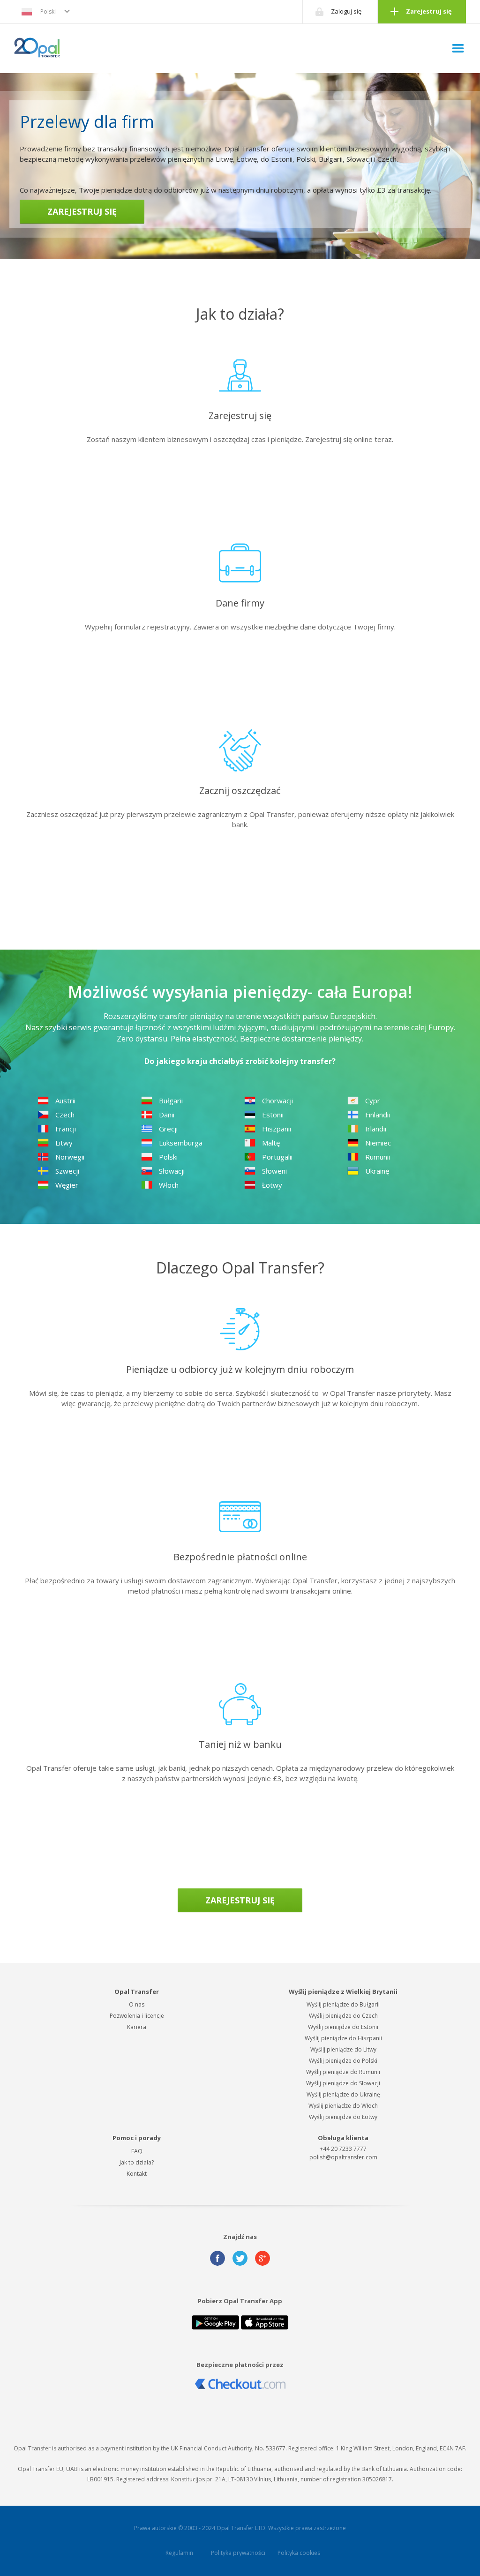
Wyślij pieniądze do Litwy (343, 2049)
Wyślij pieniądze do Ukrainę (343, 2094)
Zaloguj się (346, 11)
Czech (65, 1115)
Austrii (65, 1101)
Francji (66, 1129)
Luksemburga (181, 1143)
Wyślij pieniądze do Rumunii (343, 2072)
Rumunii (378, 1157)
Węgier (67, 1185)
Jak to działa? (137, 2162)
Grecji (168, 1129)
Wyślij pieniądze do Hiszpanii (343, 2038)
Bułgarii (171, 1101)
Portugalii (277, 1157)
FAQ (137, 2151)
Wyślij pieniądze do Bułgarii (343, 2004)
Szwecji (67, 1171)
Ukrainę (377, 1171)
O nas (137, 2004)
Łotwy (272, 1185)
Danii (167, 1115)
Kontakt (137, 2174)
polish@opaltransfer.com (343, 2157)
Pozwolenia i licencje (137, 2016)
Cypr (373, 1101)
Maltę (271, 1143)
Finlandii (378, 1115)
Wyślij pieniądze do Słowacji (343, 2083)
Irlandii (376, 1129)
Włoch (169, 1185)
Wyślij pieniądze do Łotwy (343, 2117)
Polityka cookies (299, 2553)
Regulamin (179, 2553)
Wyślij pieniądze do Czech (343, 2016)
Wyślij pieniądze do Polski (343, 2061)
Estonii (273, 1115)
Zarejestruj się (429, 11)
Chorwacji (277, 1101)
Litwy (64, 1143)
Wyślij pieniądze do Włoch (343, 2106)
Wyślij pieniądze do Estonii (343, 2027)
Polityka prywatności (238, 2553)
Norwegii (70, 1157)
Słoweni (274, 1171)
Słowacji (172, 1171)
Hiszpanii (277, 1129)
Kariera (137, 2027)
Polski (48, 11)
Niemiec (378, 1143)
